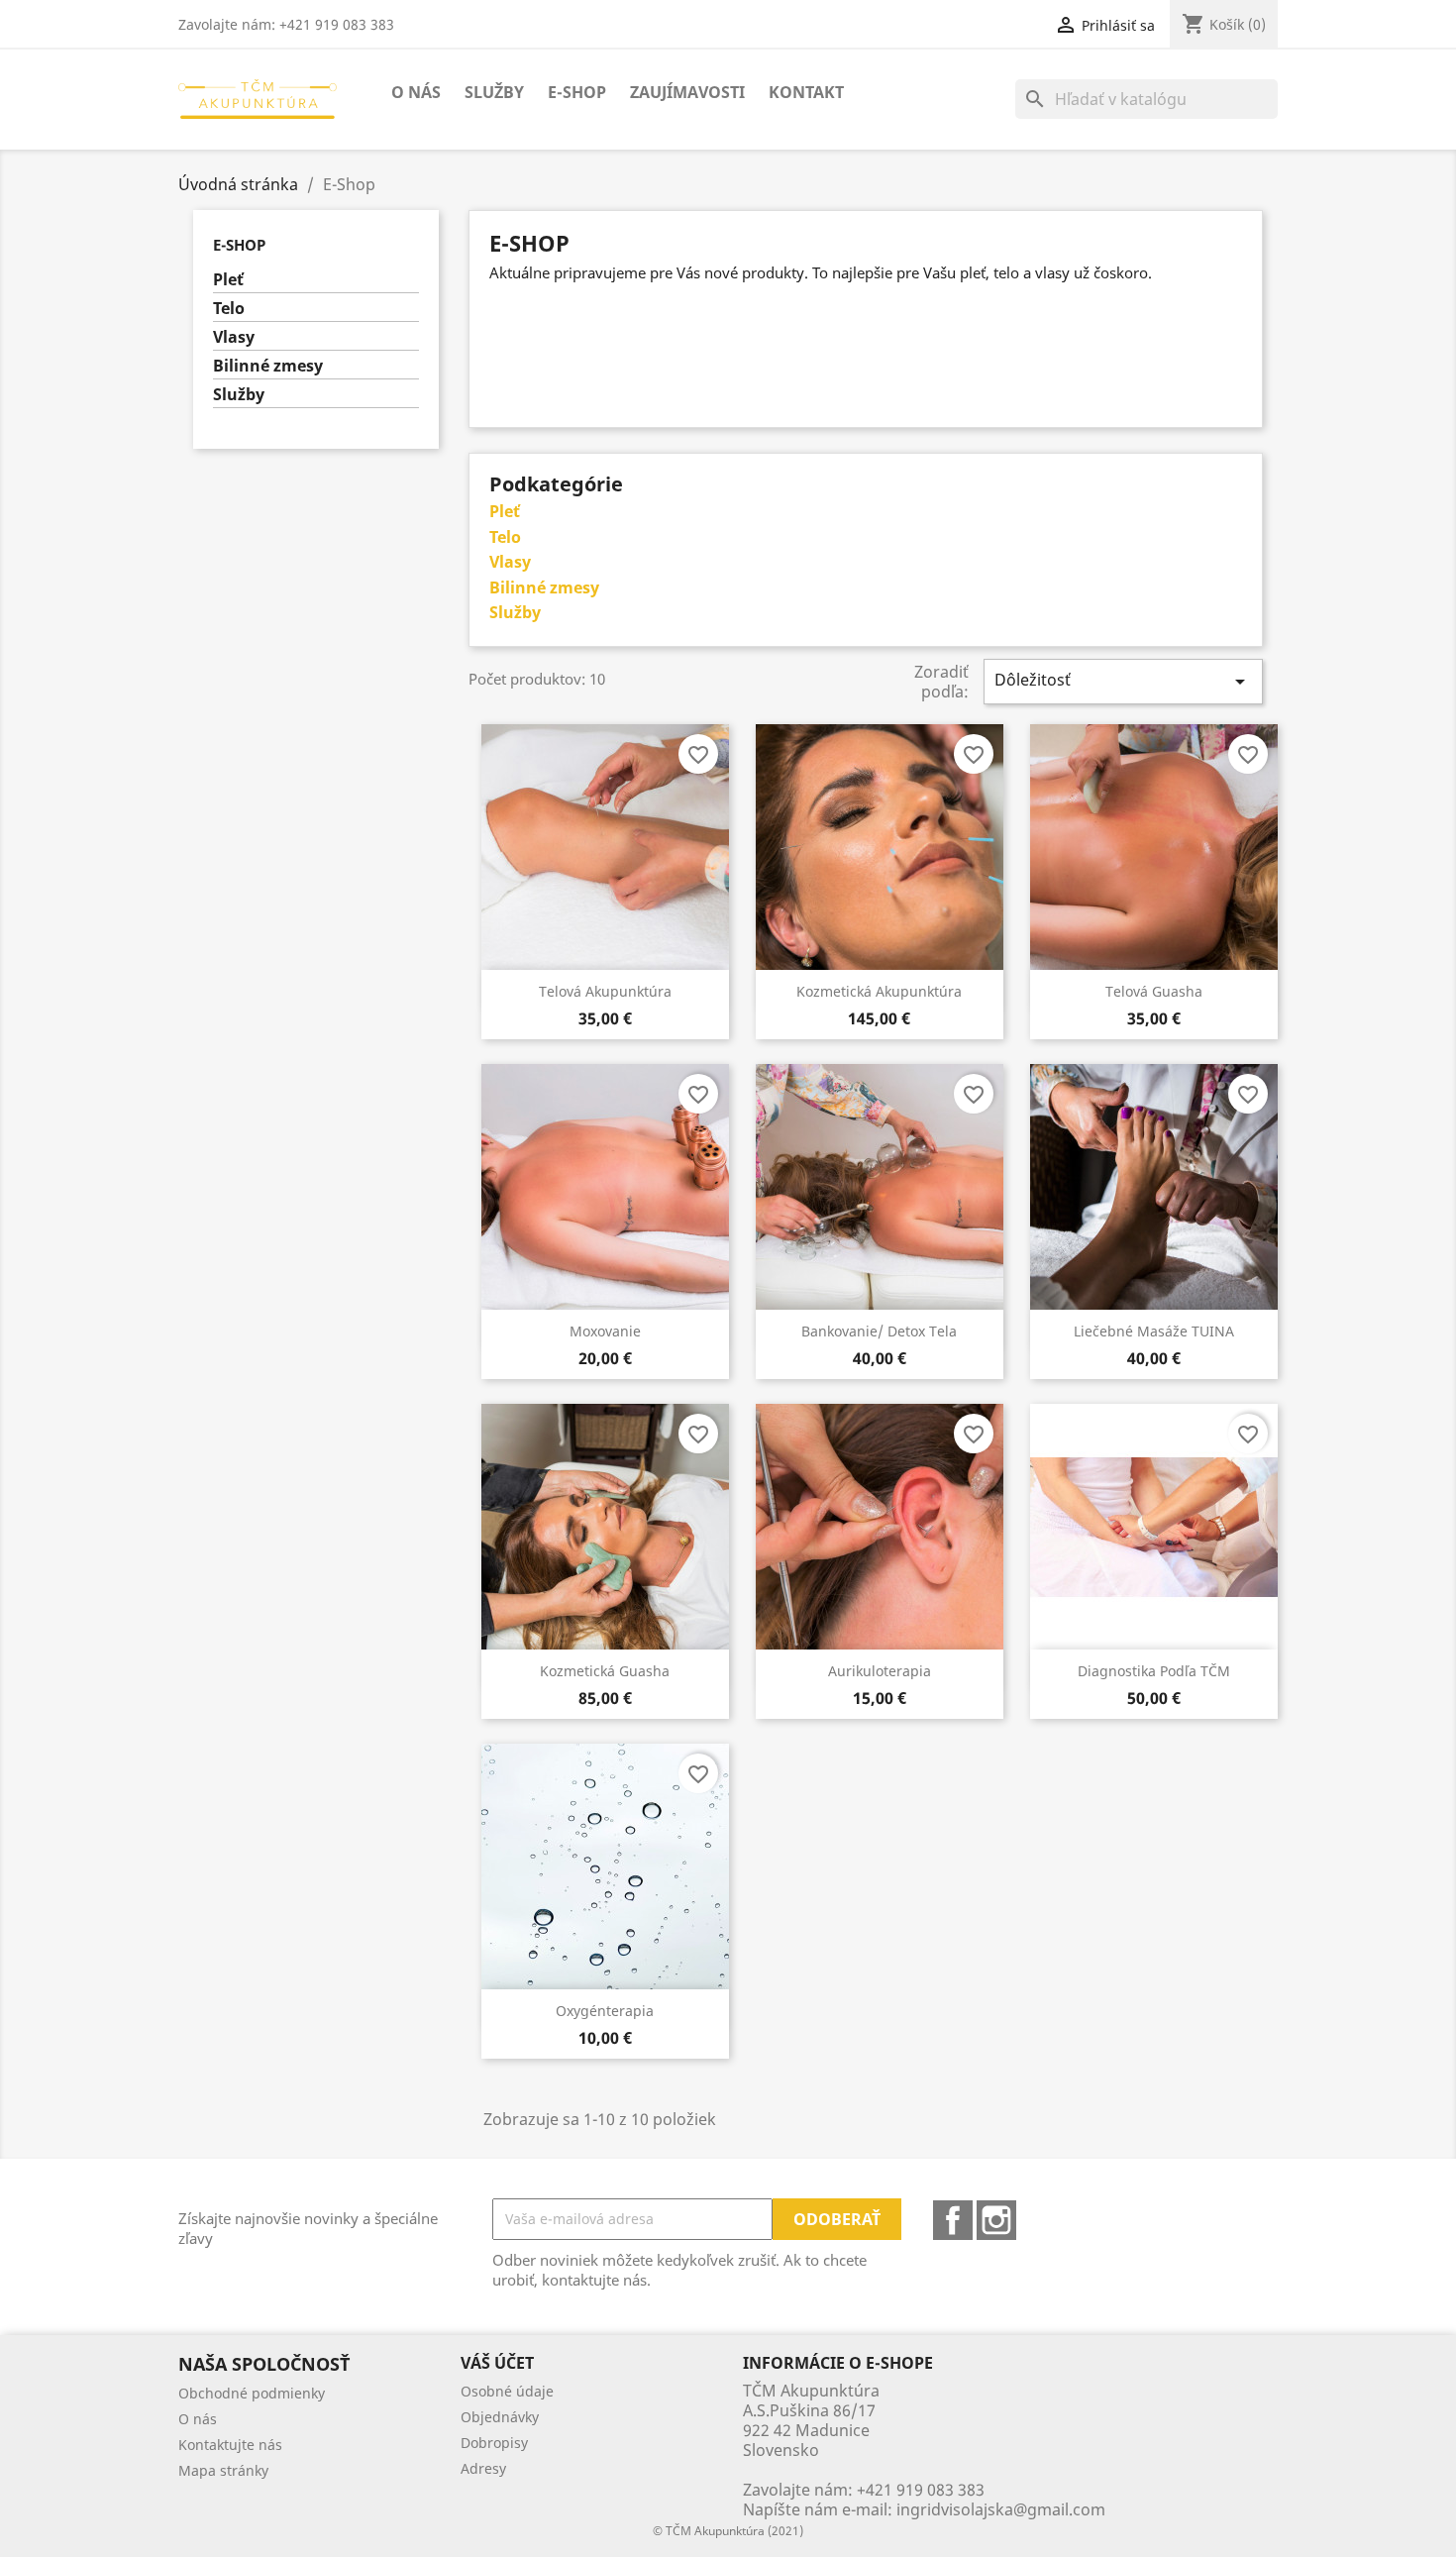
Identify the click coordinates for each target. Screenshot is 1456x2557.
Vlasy (234, 337)
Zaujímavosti (687, 92)
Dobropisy (494, 2443)
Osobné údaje (507, 2391)
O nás (416, 92)
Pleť (228, 280)
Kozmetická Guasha (605, 1671)
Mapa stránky (223, 2470)
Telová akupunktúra (605, 991)
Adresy (483, 2468)
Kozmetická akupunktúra (879, 991)
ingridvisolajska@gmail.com (1001, 2509)
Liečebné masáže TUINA (1154, 1331)
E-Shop (577, 92)
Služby (494, 92)
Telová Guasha (1154, 991)
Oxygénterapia (605, 2011)
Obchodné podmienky (252, 2393)
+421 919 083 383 (921, 2490)
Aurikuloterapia (880, 1671)
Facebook (953, 2220)
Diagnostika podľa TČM (1154, 1671)
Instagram (996, 2220)
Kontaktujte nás (230, 2445)
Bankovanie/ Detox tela (879, 1331)
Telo (229, 309)
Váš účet (497, 2363)
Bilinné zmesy (268, 366)
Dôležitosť (1123, 681)
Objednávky (500, 2417)
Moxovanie (605, 1331)
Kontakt (806, 92)
